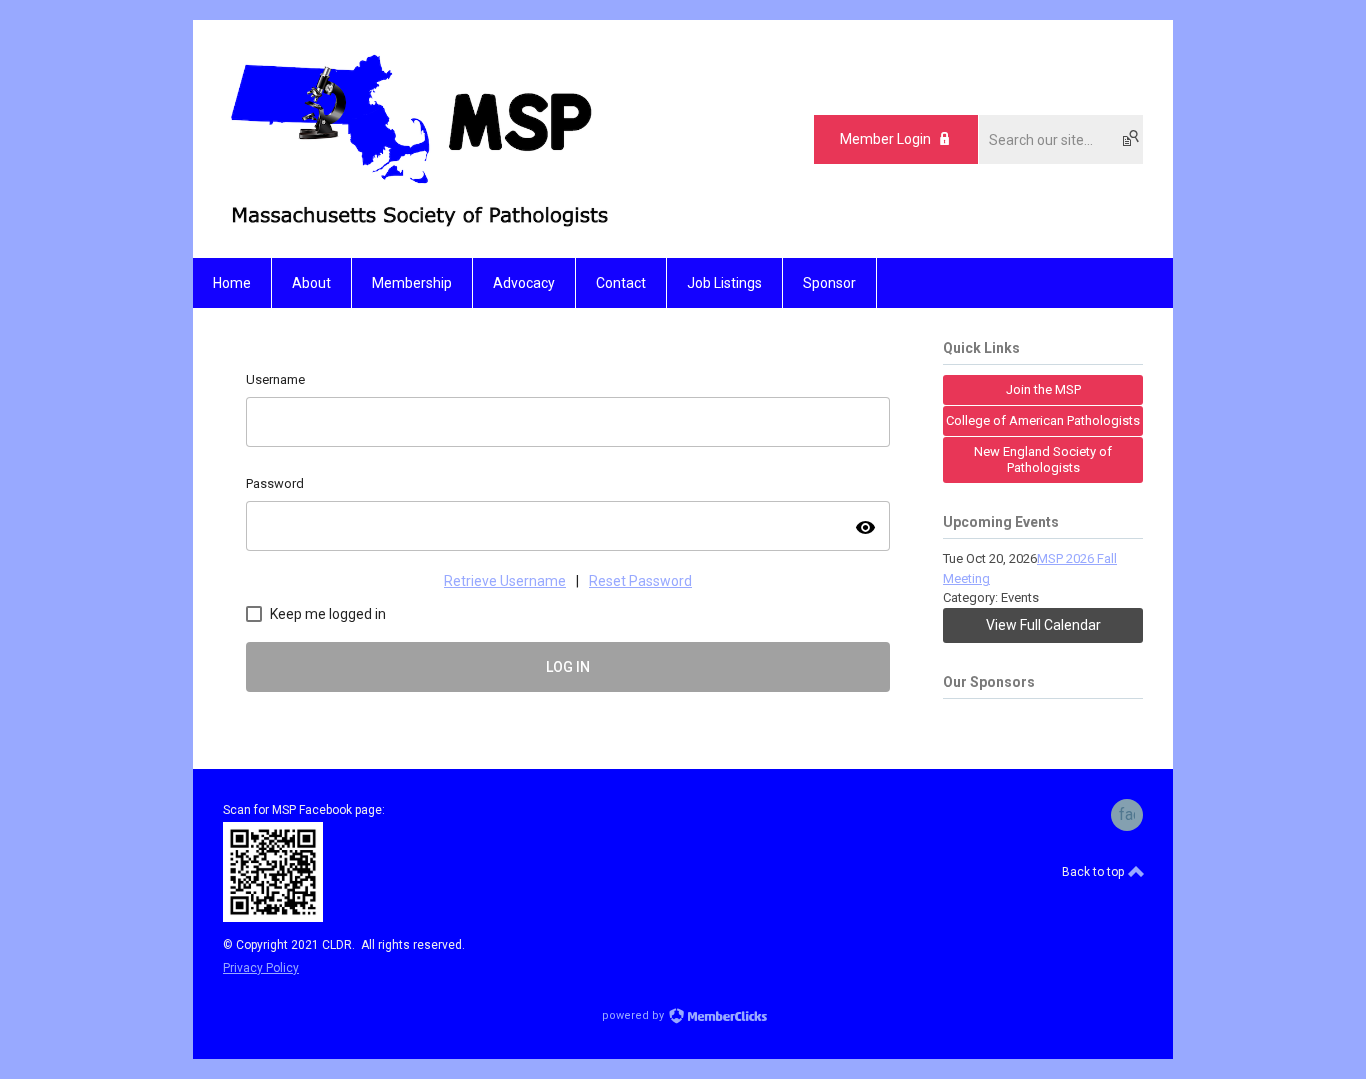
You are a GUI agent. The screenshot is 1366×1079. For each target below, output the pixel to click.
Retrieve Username (505, 581)
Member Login (885, 139)
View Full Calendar (1043, 625)
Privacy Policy (261, 968)
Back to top (1094, 872)
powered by (634, 1015)
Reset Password (640, 581)
